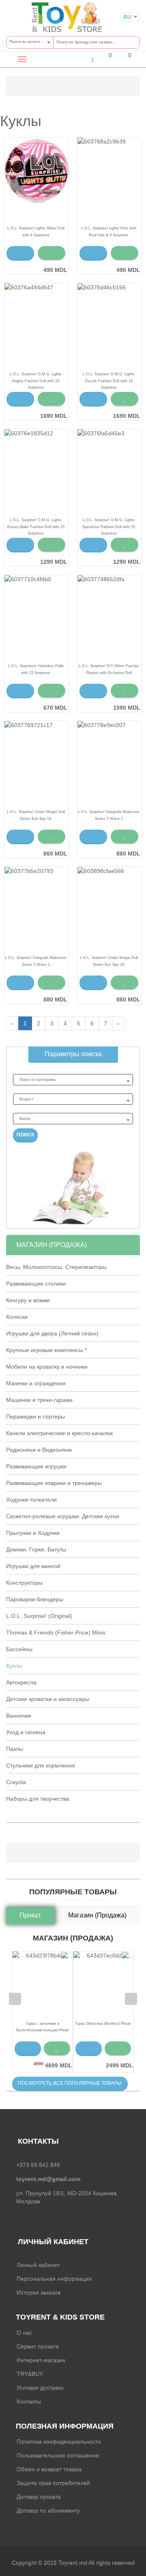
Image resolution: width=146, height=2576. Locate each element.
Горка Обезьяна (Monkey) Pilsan (103, 2024)
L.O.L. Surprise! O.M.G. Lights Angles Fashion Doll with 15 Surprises (36, 381)
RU (127, 17)
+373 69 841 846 (38, 2165)
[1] (86, 59)
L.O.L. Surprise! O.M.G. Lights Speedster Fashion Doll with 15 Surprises (109, 526)
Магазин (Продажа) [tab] (97, 1915)
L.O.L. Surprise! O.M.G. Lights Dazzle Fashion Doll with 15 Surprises (109, 381)
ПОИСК (25, 1135)
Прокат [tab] (30, 1915)
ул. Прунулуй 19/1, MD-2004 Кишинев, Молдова (67, 2197)
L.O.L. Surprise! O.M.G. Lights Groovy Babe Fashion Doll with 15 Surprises (36, 526)
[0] (105, 60)
